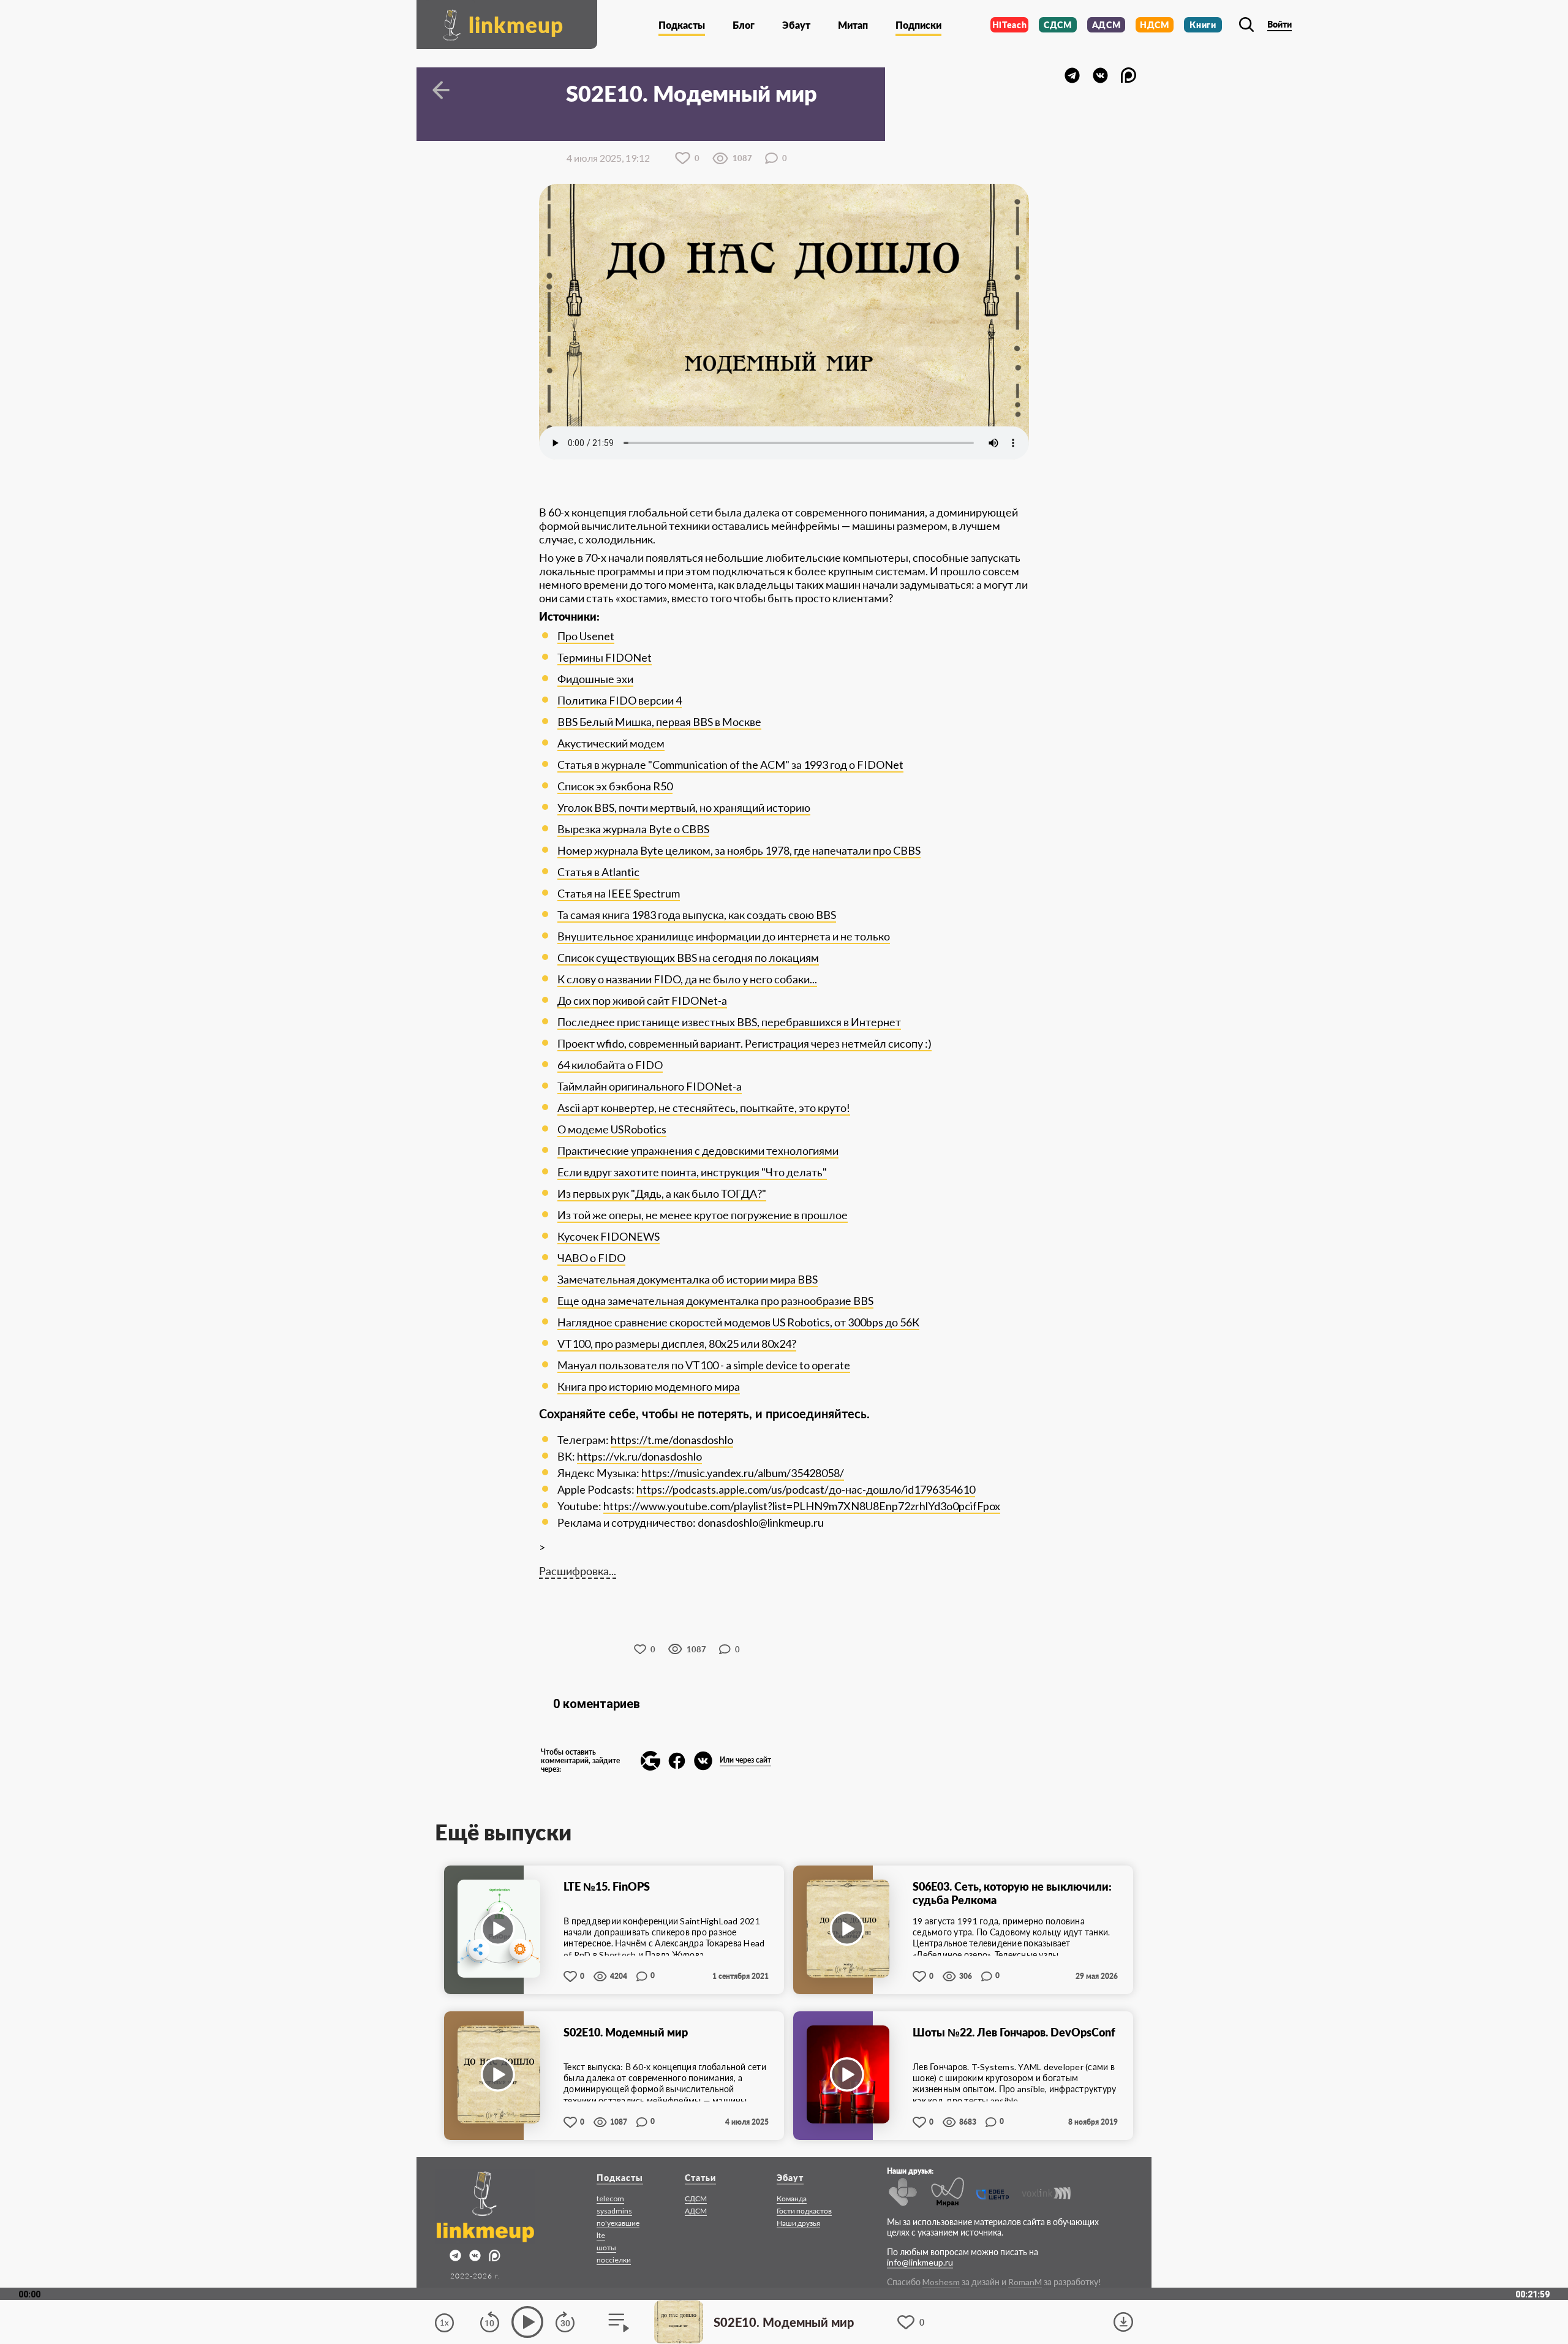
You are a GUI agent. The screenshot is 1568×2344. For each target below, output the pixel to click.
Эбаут (796, 25)
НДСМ (1155, 25)
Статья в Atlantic (598, 872)
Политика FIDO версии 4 (620, 700)
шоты (606, 2248)
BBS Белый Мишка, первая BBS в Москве (659, 722)
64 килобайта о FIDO (610, 1065)
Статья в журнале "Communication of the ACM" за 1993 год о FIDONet (730, 765)
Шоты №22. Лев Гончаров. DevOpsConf (1014, 2032)
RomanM (1025, 2282)
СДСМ (1058, 25)
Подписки (918, 25)
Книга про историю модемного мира (649, 1386)
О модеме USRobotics (612, 1129)
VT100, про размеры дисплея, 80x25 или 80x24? (677, 1344)
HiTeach (1010, 25)
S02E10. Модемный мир (626, 2032)
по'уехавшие (618, 2223)
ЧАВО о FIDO (591, 1258)
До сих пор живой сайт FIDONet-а (642, 1000)
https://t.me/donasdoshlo (672, 1440)
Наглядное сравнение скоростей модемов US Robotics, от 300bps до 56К (738, 1322)
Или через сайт (745, 1760)
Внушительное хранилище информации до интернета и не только (724, 936)
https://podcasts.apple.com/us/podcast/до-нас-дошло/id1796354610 (806, 1489)
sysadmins (614, 2211)
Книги (1203, 25)
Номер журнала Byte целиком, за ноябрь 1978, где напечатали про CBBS (739, 850)
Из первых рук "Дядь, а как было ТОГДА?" (662, 1193)
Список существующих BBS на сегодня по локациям (688, 958)
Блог (744, 25)
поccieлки (614, 2260)
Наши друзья (798, 2223)
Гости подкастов (804, 2211)
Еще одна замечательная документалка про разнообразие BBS (715, 1301)
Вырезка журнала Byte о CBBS (633, 829)
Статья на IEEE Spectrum (619, 893)
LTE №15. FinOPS (607, 1886)
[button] (650, 1761)
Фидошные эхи (595, 679)
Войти (1280, 24)
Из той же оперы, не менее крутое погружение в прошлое (703, 1215)
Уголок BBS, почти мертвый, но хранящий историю (684, 807)
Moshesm (941, 2282)
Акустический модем (611, 743)
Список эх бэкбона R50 (615, 786)
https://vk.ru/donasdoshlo (639, 1456)
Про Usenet (586, 636)
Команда (792, 2198)
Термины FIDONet (605, 657)
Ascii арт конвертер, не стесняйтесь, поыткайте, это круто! (704, 1108)
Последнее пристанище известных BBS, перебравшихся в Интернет (729, 1022)
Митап (853, 25)
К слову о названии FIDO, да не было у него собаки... (687, 979)
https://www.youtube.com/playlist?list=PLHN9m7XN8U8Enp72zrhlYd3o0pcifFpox (802, 1506)
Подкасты (682, 25)
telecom (610, 2198)
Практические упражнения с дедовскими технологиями (698, 1151)
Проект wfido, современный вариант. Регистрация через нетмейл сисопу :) (744, 1043)
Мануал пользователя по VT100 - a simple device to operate (704, 1365)
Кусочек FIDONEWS (609, 1236)
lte (601, 2235)
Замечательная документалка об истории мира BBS (688, 1279)
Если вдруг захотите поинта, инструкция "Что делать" (692, 1172)
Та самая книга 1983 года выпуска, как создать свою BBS (697, 915)
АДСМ (1106, 25)
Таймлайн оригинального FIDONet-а (650, 1086)
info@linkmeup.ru (920, 2262)
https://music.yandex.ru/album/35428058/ (743, 1473)
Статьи (700, 2178)
